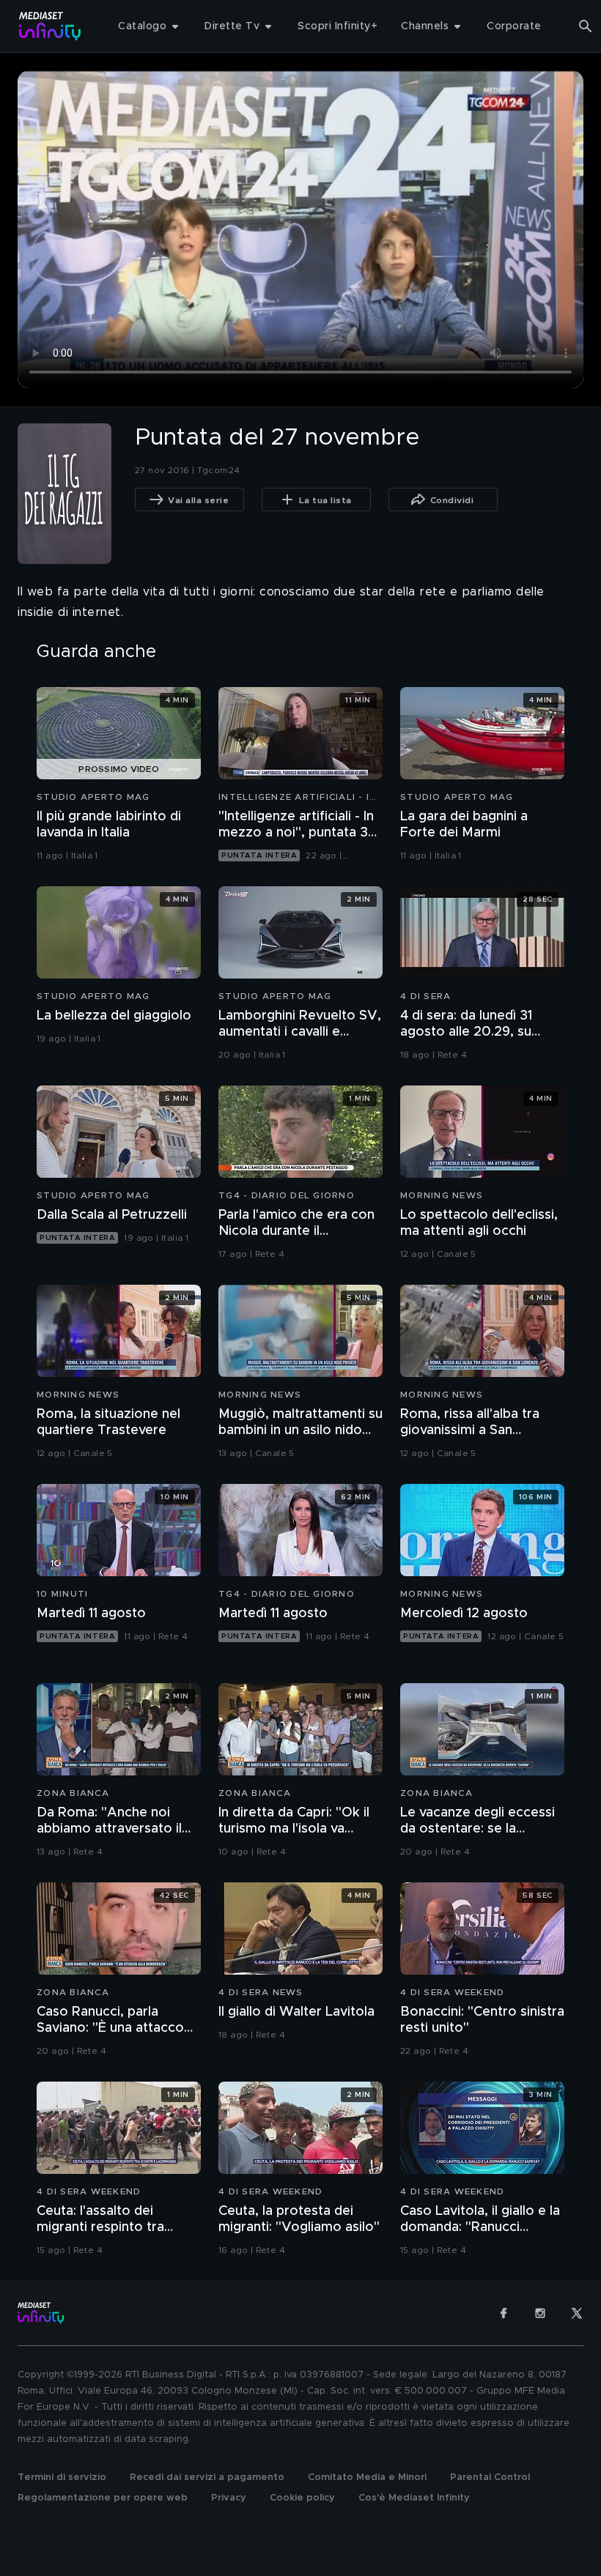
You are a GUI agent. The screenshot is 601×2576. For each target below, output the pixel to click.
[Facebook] (504, 2313)
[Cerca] (586, 26)
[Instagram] (540, 2313)
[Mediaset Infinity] (50, 26)
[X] (577, 2313)
